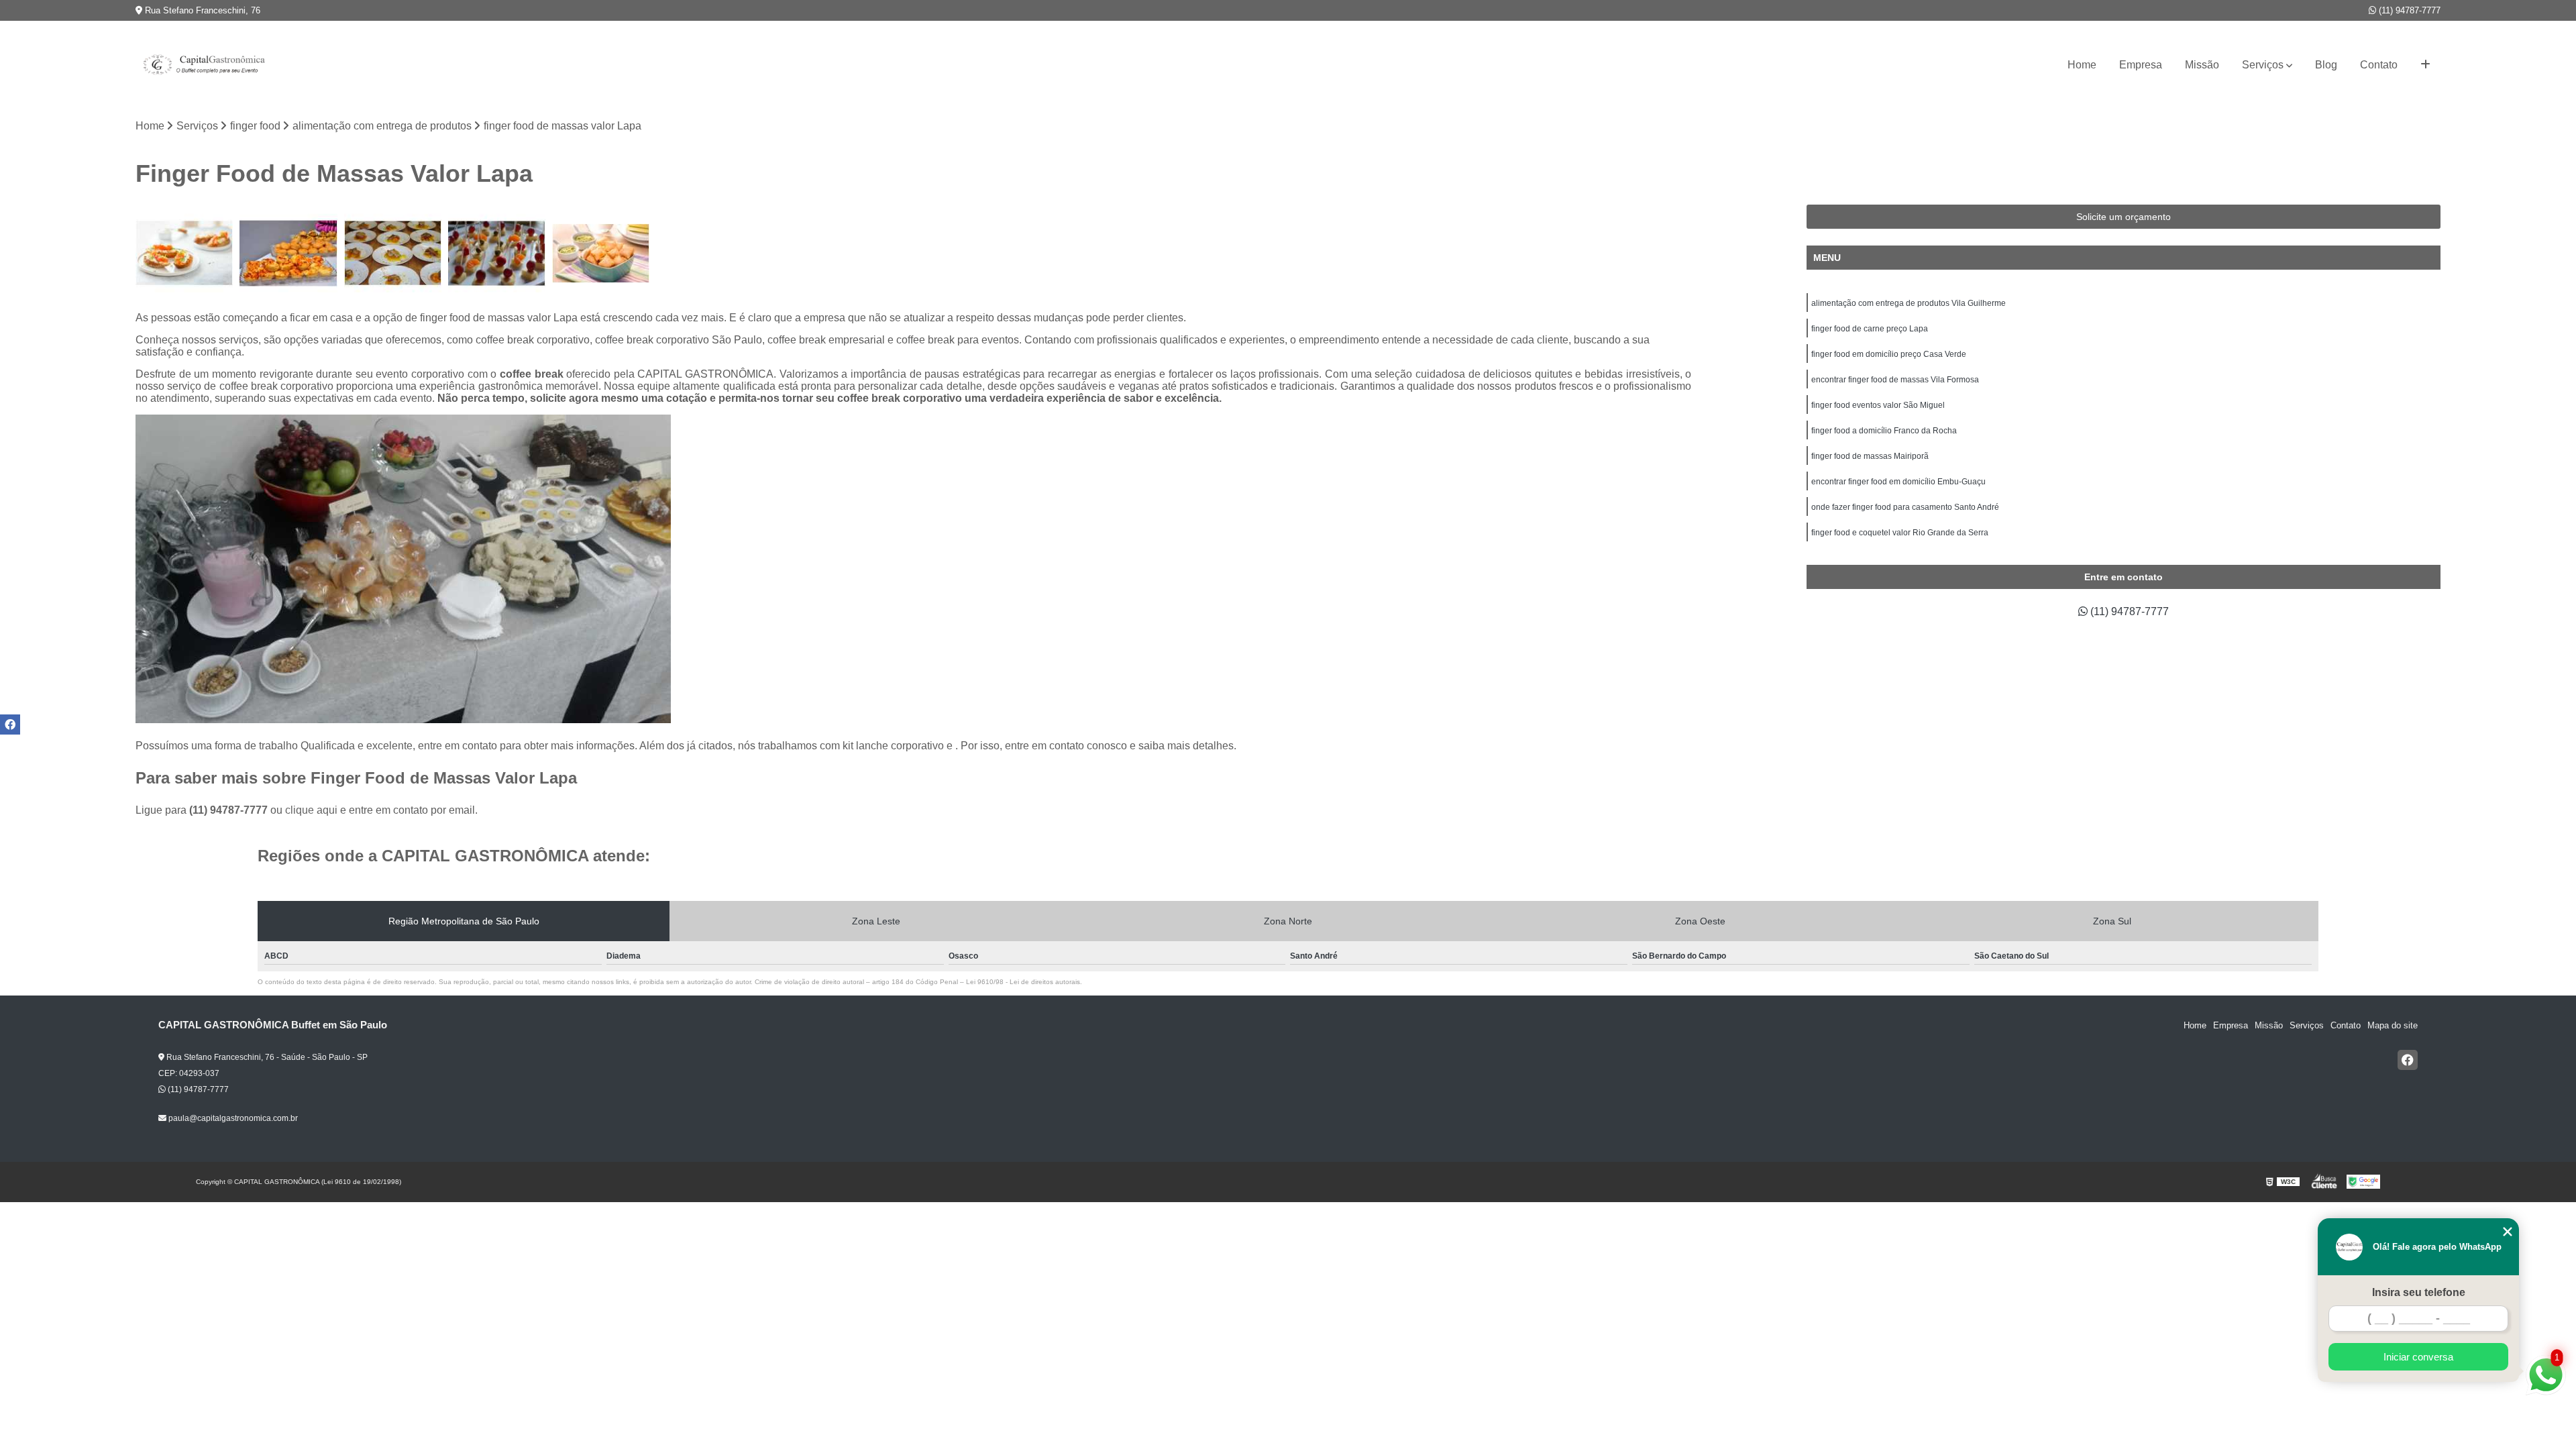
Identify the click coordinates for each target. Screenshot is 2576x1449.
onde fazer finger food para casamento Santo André (1905, 507)
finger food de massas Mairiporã (1870, 456)
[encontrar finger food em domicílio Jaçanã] (601, 253)
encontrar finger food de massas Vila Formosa (1895, 380)
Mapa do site (2393, 1025)
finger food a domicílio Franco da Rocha (1884, 431)
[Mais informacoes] (2425, 65)
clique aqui (311, 810)
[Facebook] (2408, 1060)
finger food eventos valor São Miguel (1878, 405)
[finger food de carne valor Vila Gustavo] (393, 253)
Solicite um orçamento (2124, 217)
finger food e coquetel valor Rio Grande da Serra (1900, 533)
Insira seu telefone (2419, 1292)
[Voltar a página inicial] (203, 65)
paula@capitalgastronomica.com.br (232, 1118)
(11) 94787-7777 (2408, 10)
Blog (2326, 65)
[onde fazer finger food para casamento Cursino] (497, 253)
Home (2082, 65)
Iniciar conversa (2418, 1357)
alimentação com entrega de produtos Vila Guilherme (1909, 303)
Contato (2379, 65)
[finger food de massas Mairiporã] (184, 253)
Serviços (2263, 65)
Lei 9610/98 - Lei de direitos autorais (1023, 982)
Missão (2202, 65)
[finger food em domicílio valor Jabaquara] (288, 253)
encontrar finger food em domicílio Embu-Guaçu (1898, 482)
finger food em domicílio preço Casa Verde (1889, 354)
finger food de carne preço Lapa (1870, 329)
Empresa (2141, 65)
